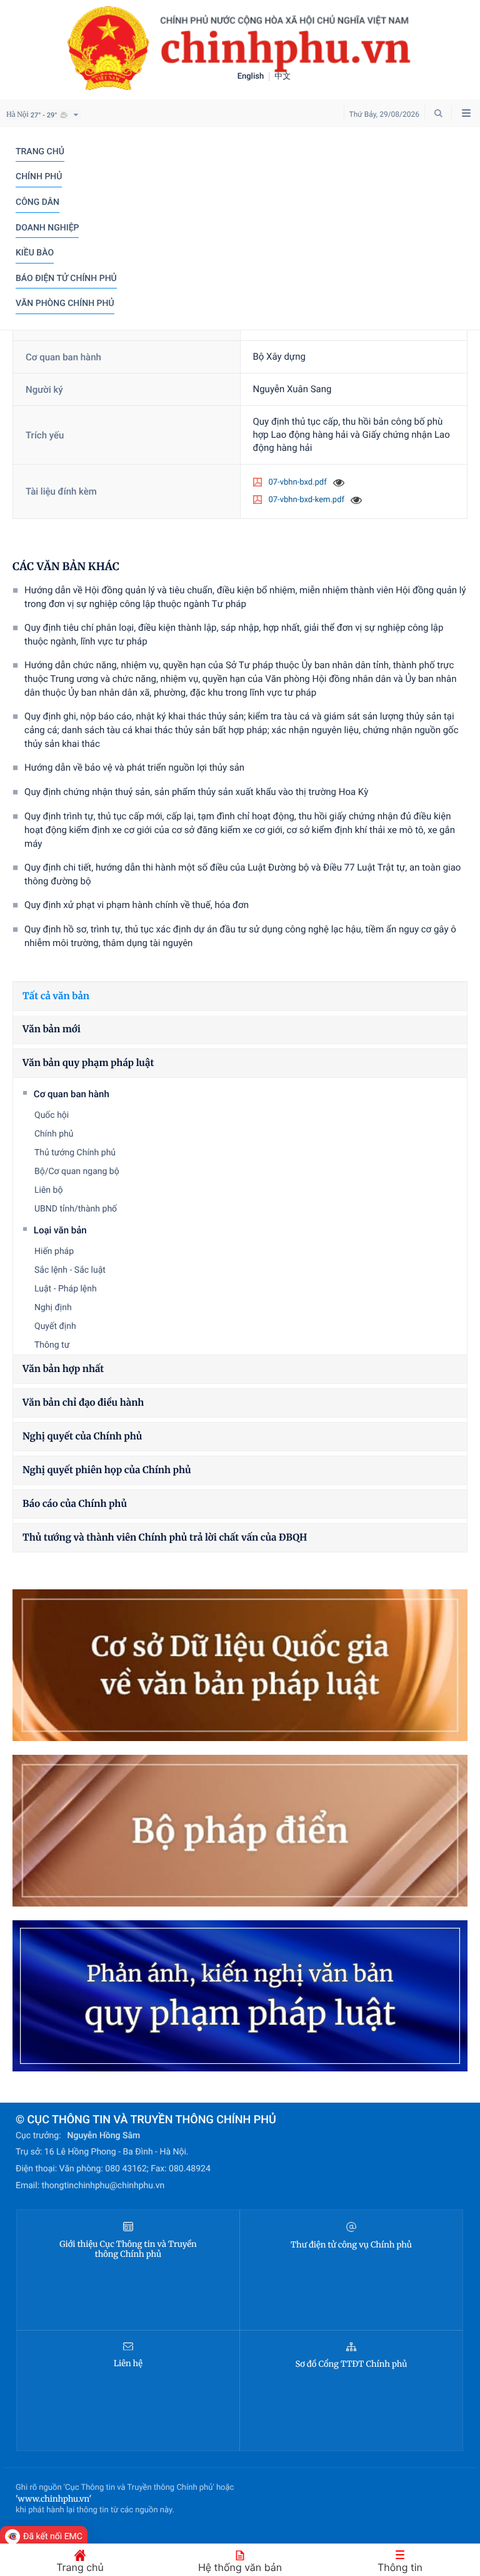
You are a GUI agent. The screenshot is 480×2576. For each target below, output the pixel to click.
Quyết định (55, 1326)
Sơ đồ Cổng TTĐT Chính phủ (351, 2364)
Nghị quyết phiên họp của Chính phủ (107, 1470)
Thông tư (52, 1345)
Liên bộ (48, 1190)
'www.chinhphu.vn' (53, 2499)
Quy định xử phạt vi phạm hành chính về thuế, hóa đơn (137, 905)
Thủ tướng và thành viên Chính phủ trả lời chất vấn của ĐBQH (165, 1538)
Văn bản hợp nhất (63, 1369)
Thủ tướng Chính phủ (75, 1153)
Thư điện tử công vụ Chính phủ (351, 2245)
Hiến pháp (54, 1251)
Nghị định (53, 1308)
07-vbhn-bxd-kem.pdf (307, 500)
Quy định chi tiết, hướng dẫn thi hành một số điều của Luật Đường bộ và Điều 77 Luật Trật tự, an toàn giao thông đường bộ (242, 874)
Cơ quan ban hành (72, 1094)
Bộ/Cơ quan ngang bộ (77, 1172)
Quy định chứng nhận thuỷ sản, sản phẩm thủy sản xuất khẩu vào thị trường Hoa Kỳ (196, 792)
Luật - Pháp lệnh (66, 1289)
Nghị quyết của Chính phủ (82, 1437)
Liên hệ (128, 2364)
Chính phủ (54, 1134)
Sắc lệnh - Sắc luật (70, 1270)
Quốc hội (52, 1115)
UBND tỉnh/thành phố (76, 1209)
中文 (282, 76)
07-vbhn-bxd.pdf (298, 482)
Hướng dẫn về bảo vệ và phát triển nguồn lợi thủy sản (134, 767)
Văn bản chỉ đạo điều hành (83, 1403)
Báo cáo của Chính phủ (75, 1504)
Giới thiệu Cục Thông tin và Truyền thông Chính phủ (128, 2249)
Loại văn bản (60, 1230)
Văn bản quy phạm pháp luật (88, 1063)
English (251, 76)
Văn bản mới (52, 1029)
